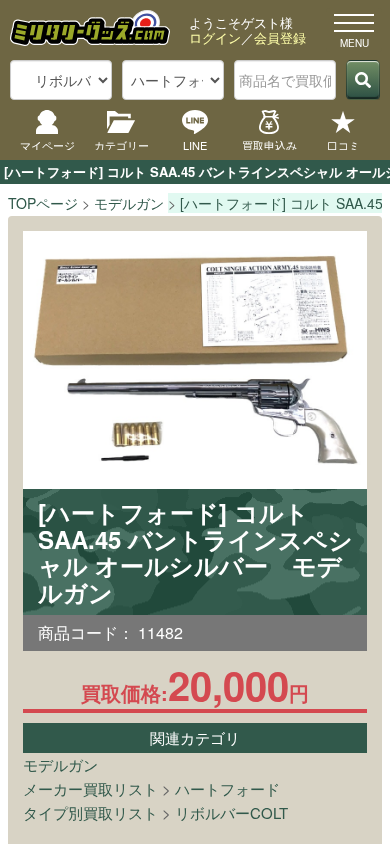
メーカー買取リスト (90, 788)
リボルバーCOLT (231, 812)
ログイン (215, 37)
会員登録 (280, 37)
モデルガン (60, 764)
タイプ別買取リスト (90, 812)
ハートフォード (227, 788)
